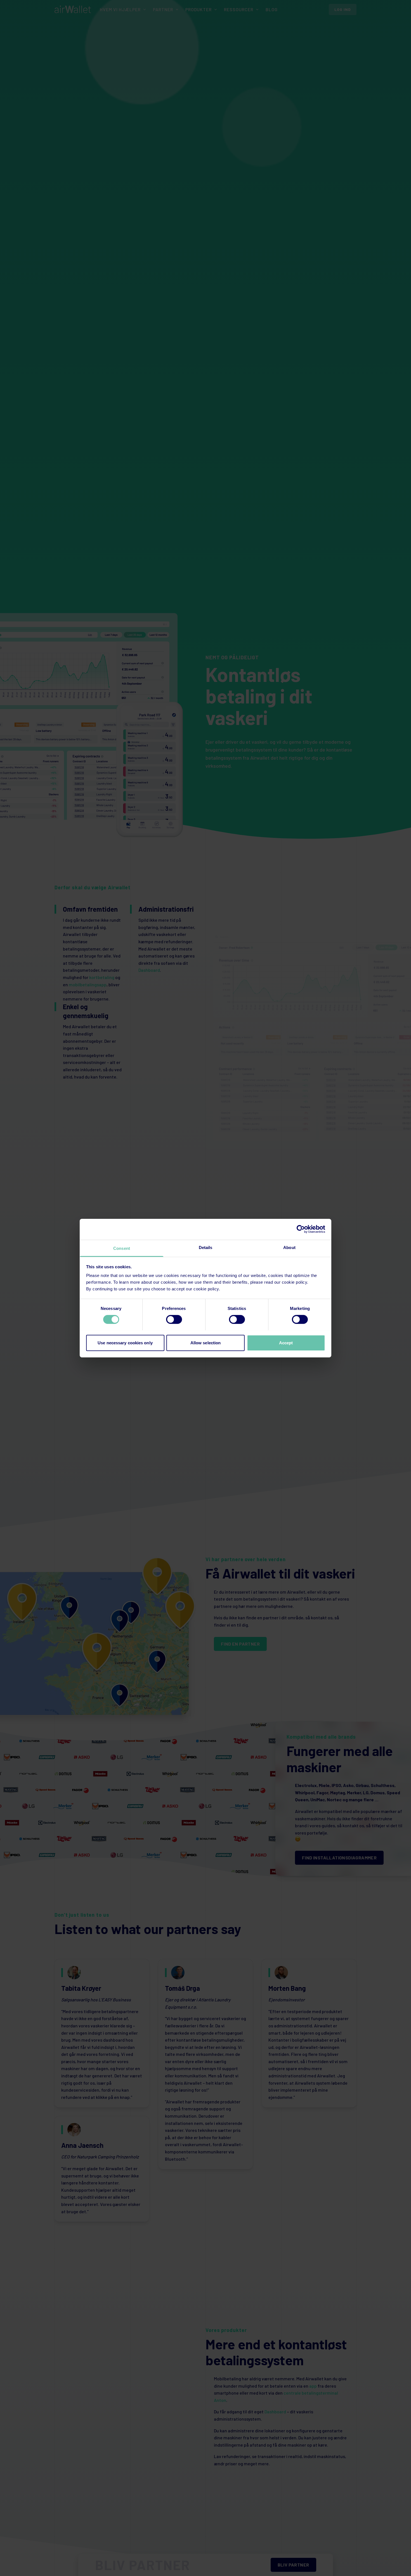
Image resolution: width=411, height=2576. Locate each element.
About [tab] (289, 1247)
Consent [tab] (122, 1248)
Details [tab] (206, 1247)
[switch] (174, 1319)
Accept (286, 1342)
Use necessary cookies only (125, 1342)
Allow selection (206, 1342)
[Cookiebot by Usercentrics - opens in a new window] (301, 1229)
